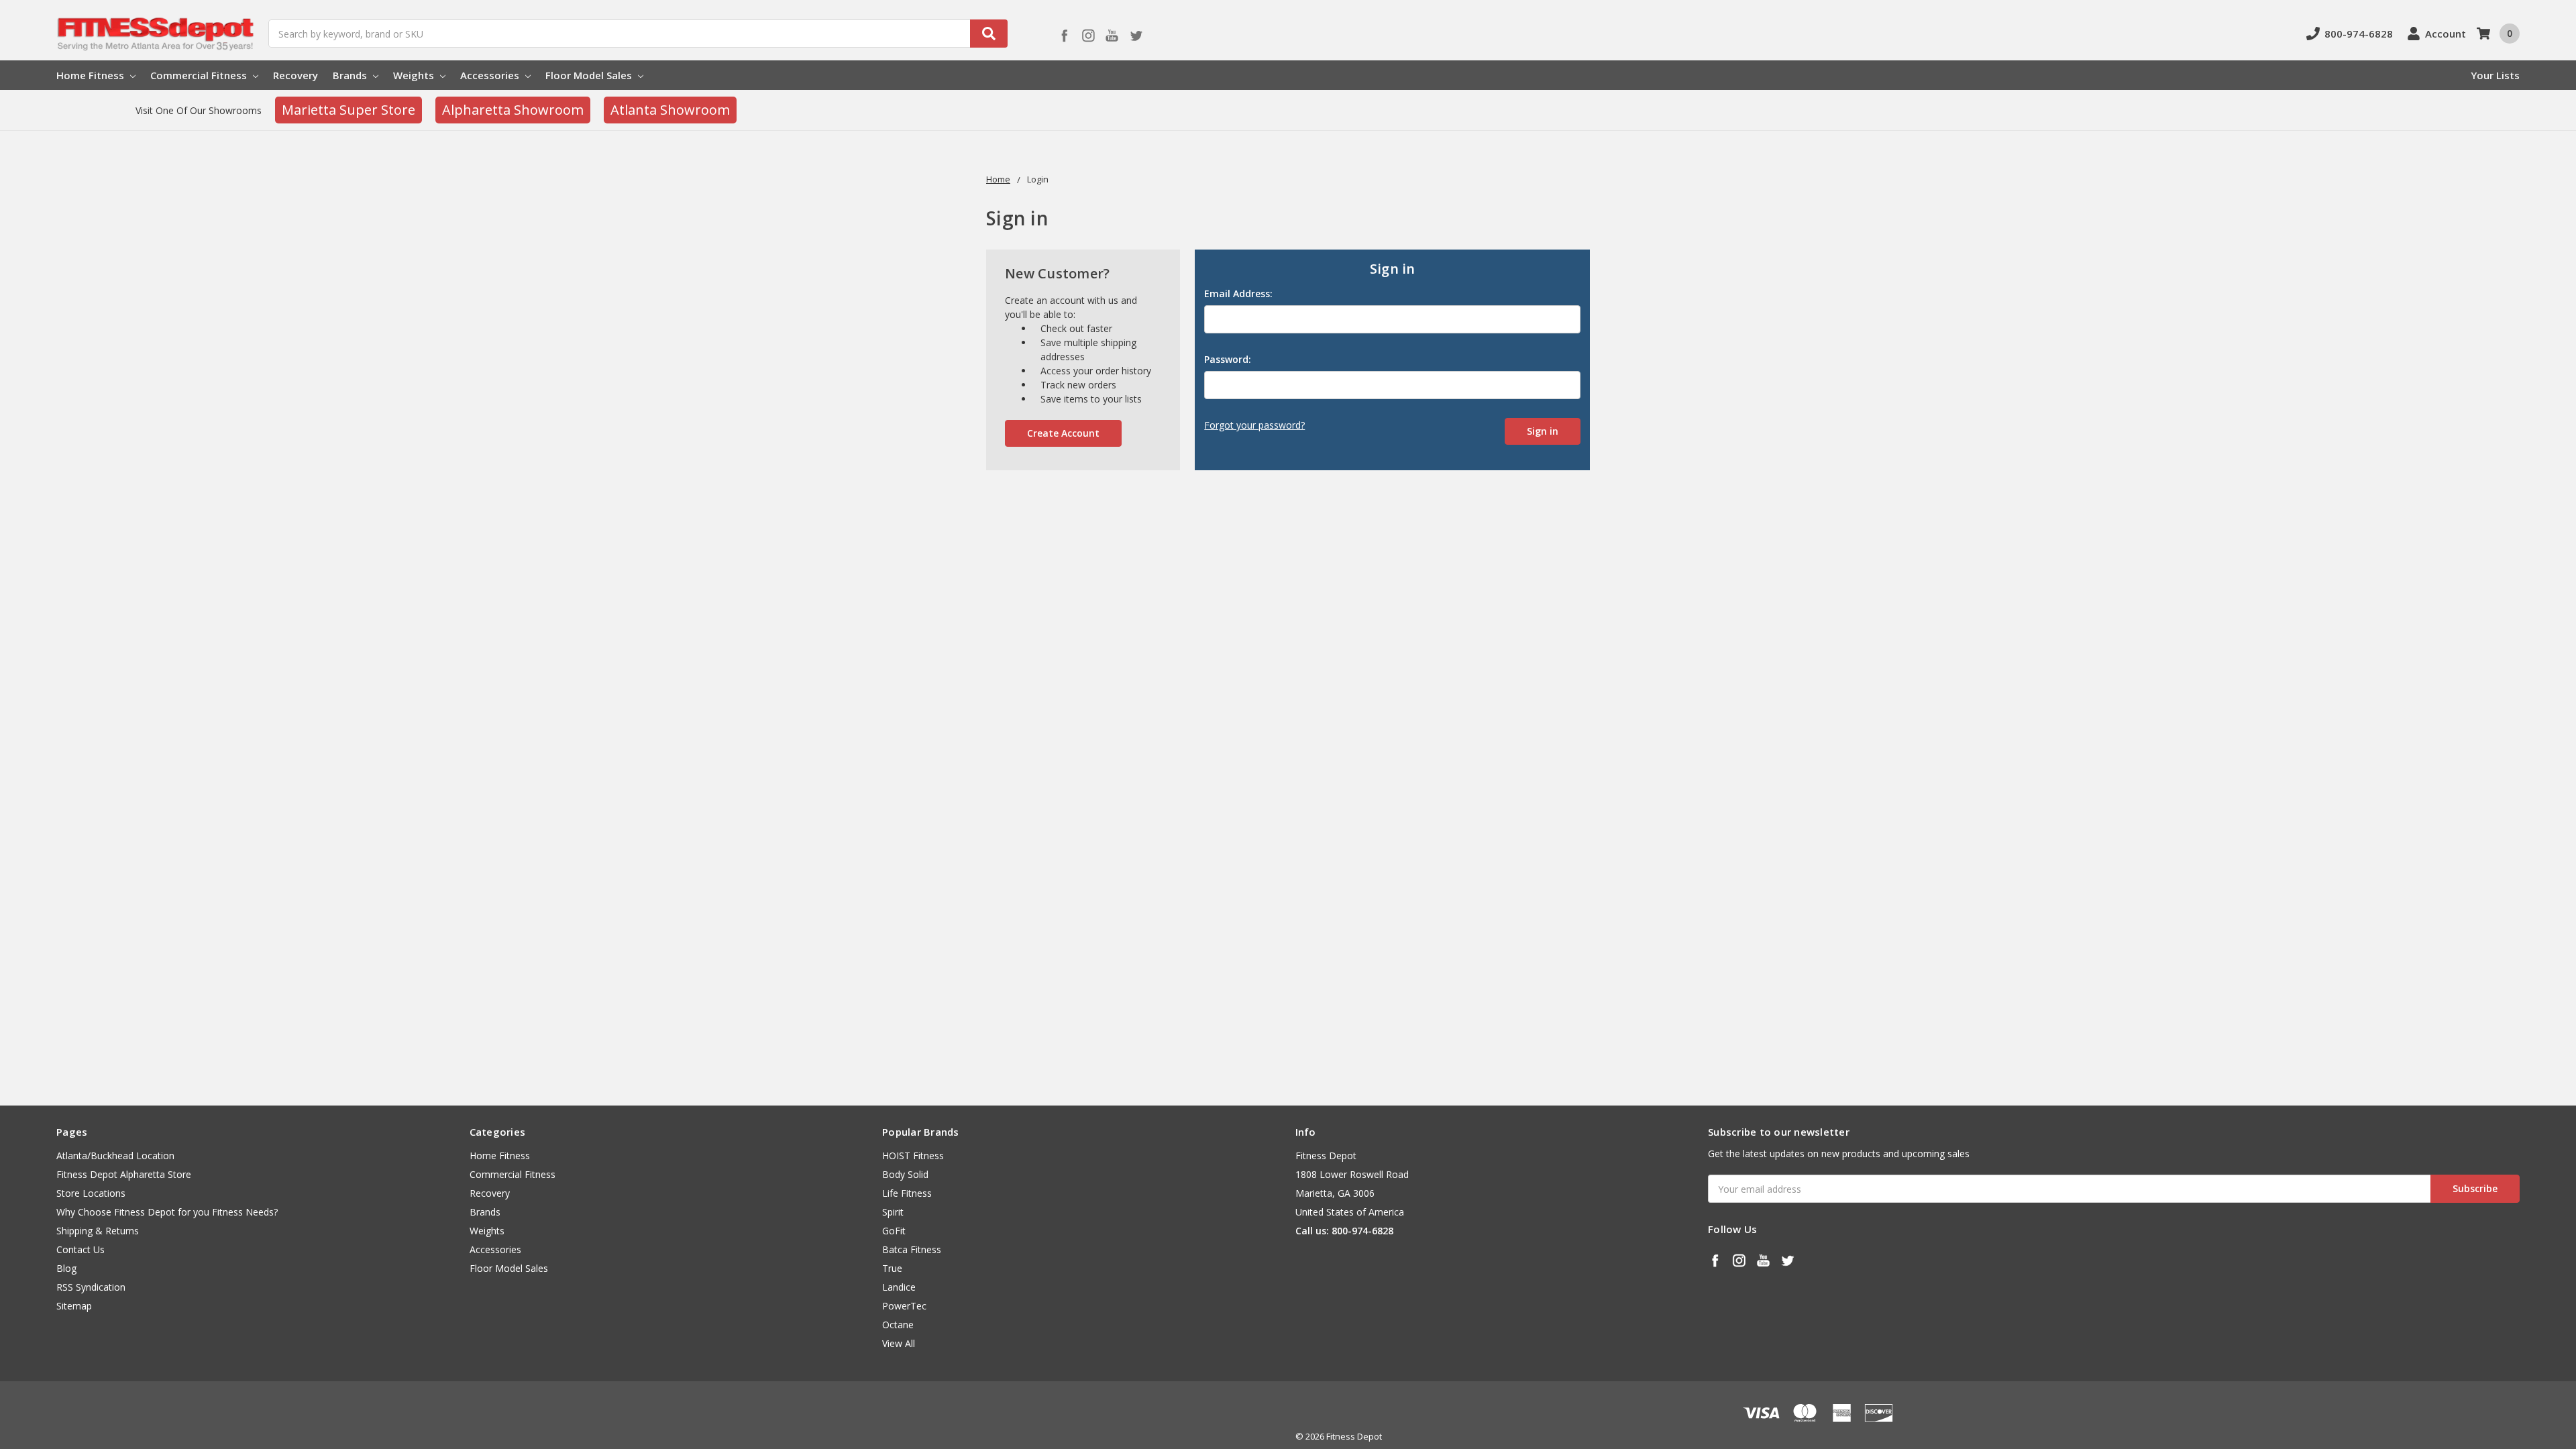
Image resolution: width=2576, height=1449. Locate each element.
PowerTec (904, 1306)
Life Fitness (907, 1193)
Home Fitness (92, 75)
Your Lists (2495, 75)
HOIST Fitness (913, 1156)
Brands (351, 75)
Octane (898, 1325)
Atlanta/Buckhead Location (115, 1156)
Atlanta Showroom (670, 110)
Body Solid (905, 1174)
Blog (66, 1268)
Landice (899, 1287)
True (892, 1268)
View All (899, 1343)
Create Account (1063, 433)
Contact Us (80, 1249)
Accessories (491, 75)
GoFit (894, 1231)
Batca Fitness (912, 1249)
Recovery (296, 75)
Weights (415, 75)
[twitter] (1136, 35)
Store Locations (91, 1193)
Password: (1228, 359)
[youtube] (1112, 35)
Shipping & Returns (98, 1231)
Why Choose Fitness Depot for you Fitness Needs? (167, 1212)
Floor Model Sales (590, 75)
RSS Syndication (91, 1287)
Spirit (893, 1212)
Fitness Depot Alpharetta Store (124, 1174)
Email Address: (1238, 293)
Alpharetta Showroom (513, 110)
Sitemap (74, 1306)
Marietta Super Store (348, 110)
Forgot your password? (1254, 425)
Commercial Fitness (200, 75)
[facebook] (1064, 35)
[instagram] (1088, 35)
